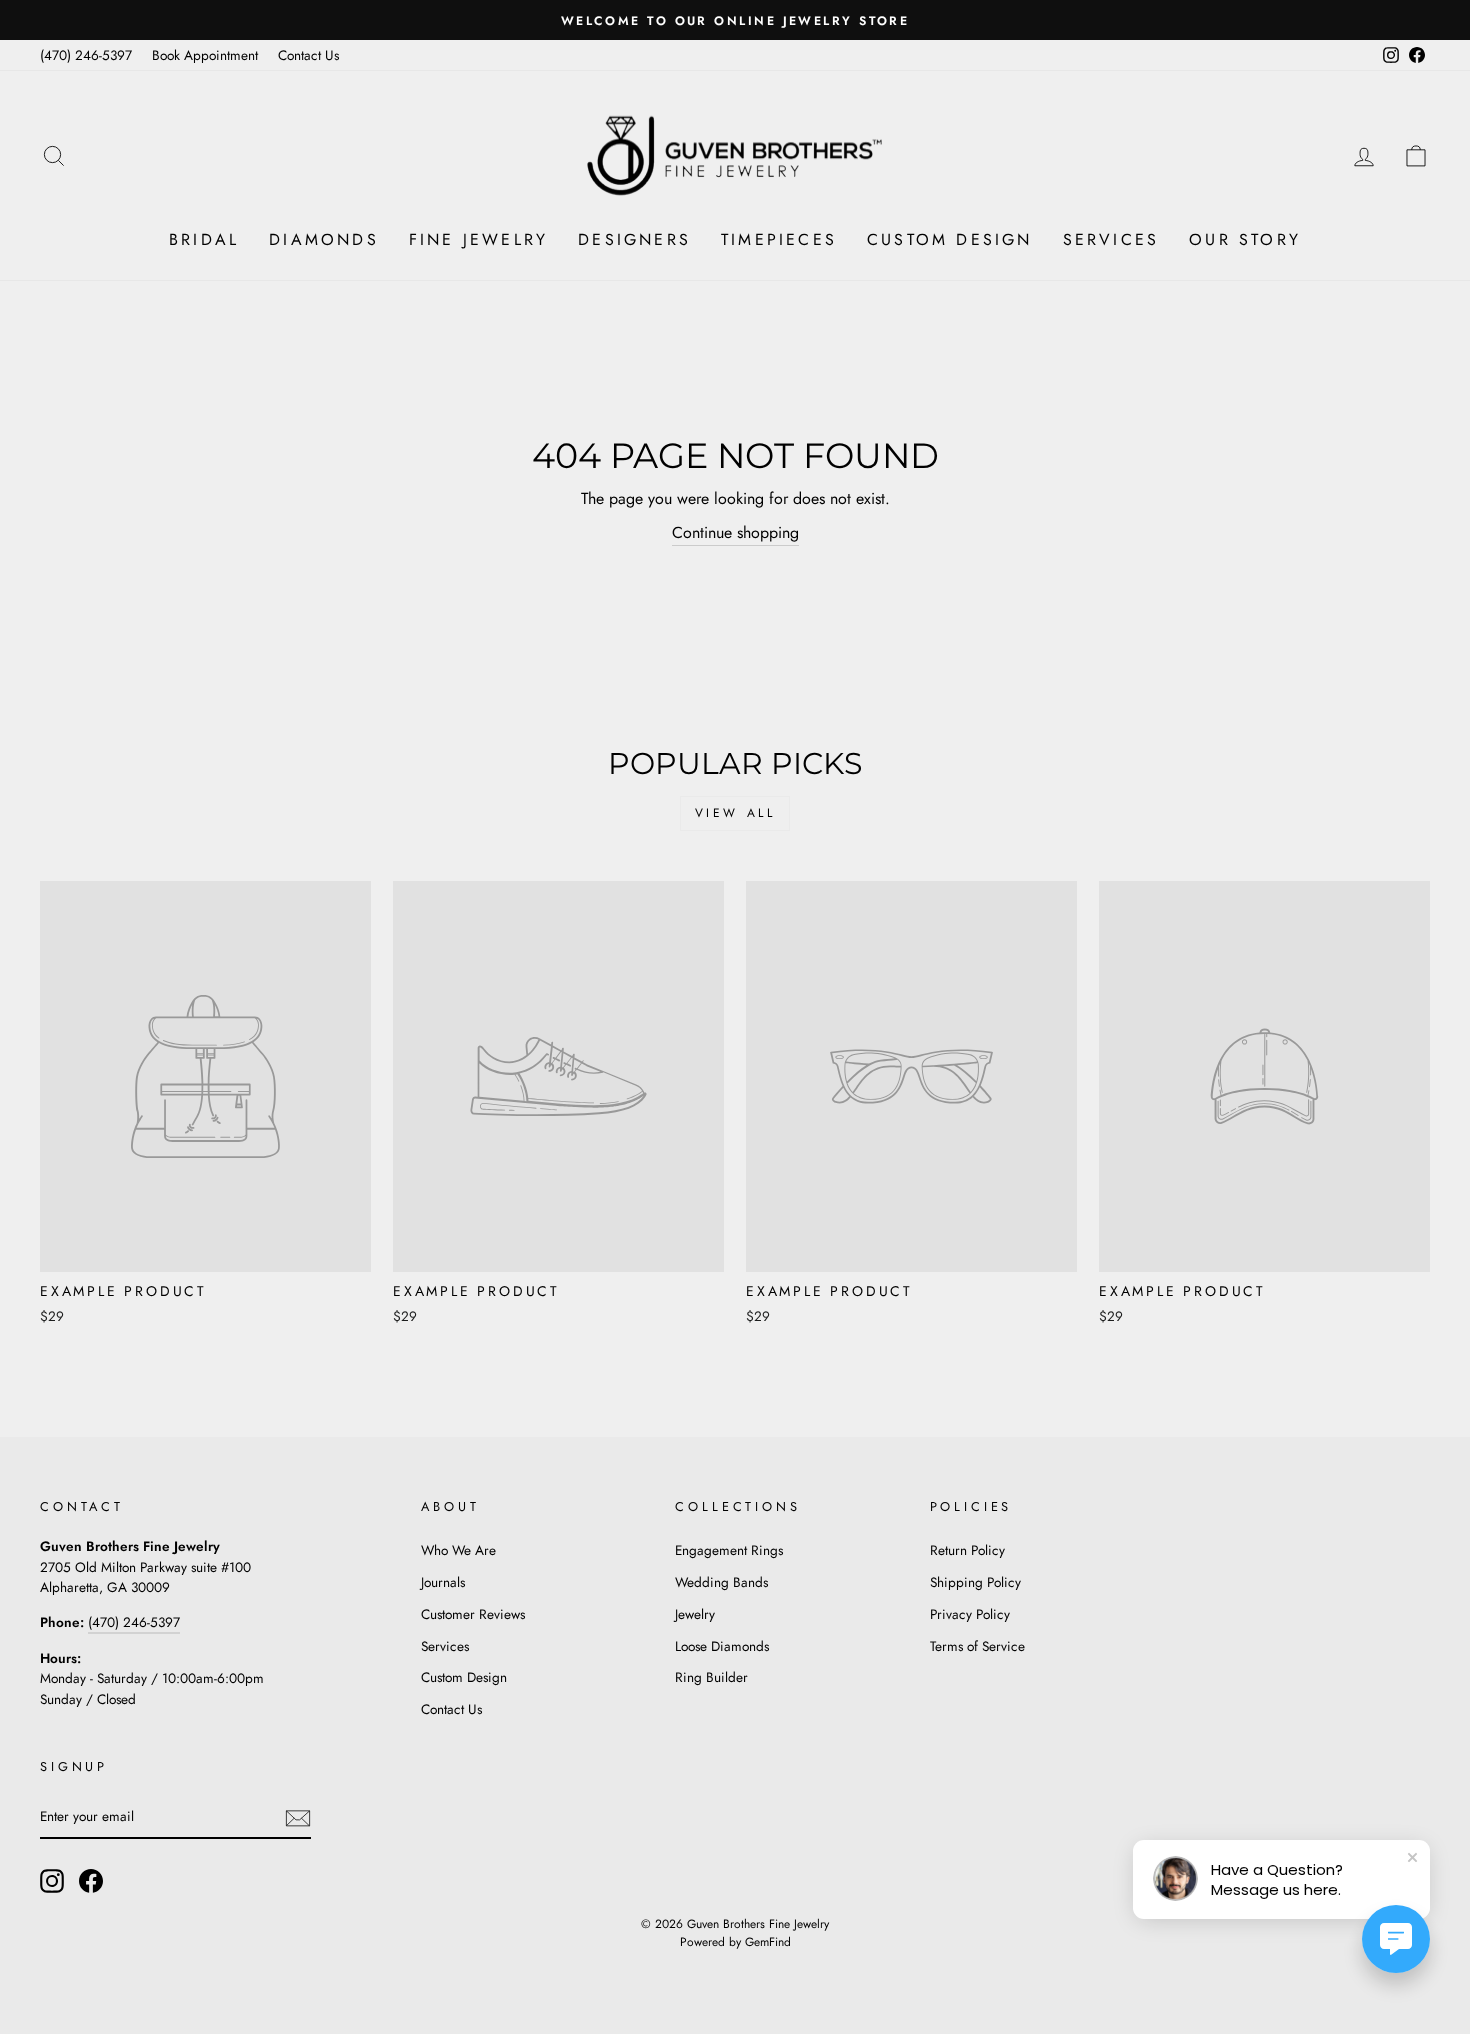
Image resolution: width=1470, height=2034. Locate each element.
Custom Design (950, 239)
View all (735, 813)
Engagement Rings (729, 1550)
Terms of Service (977, 1646)
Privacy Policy (970, 1614)
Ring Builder (711, 1677)
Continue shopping (735, 532)
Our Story (1245, 239)
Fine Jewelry (478, 239)
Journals (443, 1582)
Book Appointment (205, 55)
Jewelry (695, 1614)
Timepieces (779, 239)
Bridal (204, 239)
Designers (634, 239)
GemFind (768, 1942)
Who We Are (458, 1550)
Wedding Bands (721, 1582)
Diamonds (324, 239)
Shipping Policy (975, 1582)
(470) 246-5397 (86, 55)
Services (1111, 239)
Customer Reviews (473, 1614)
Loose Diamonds (722, 1646)
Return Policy (967, 1550)
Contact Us (308, 55)
